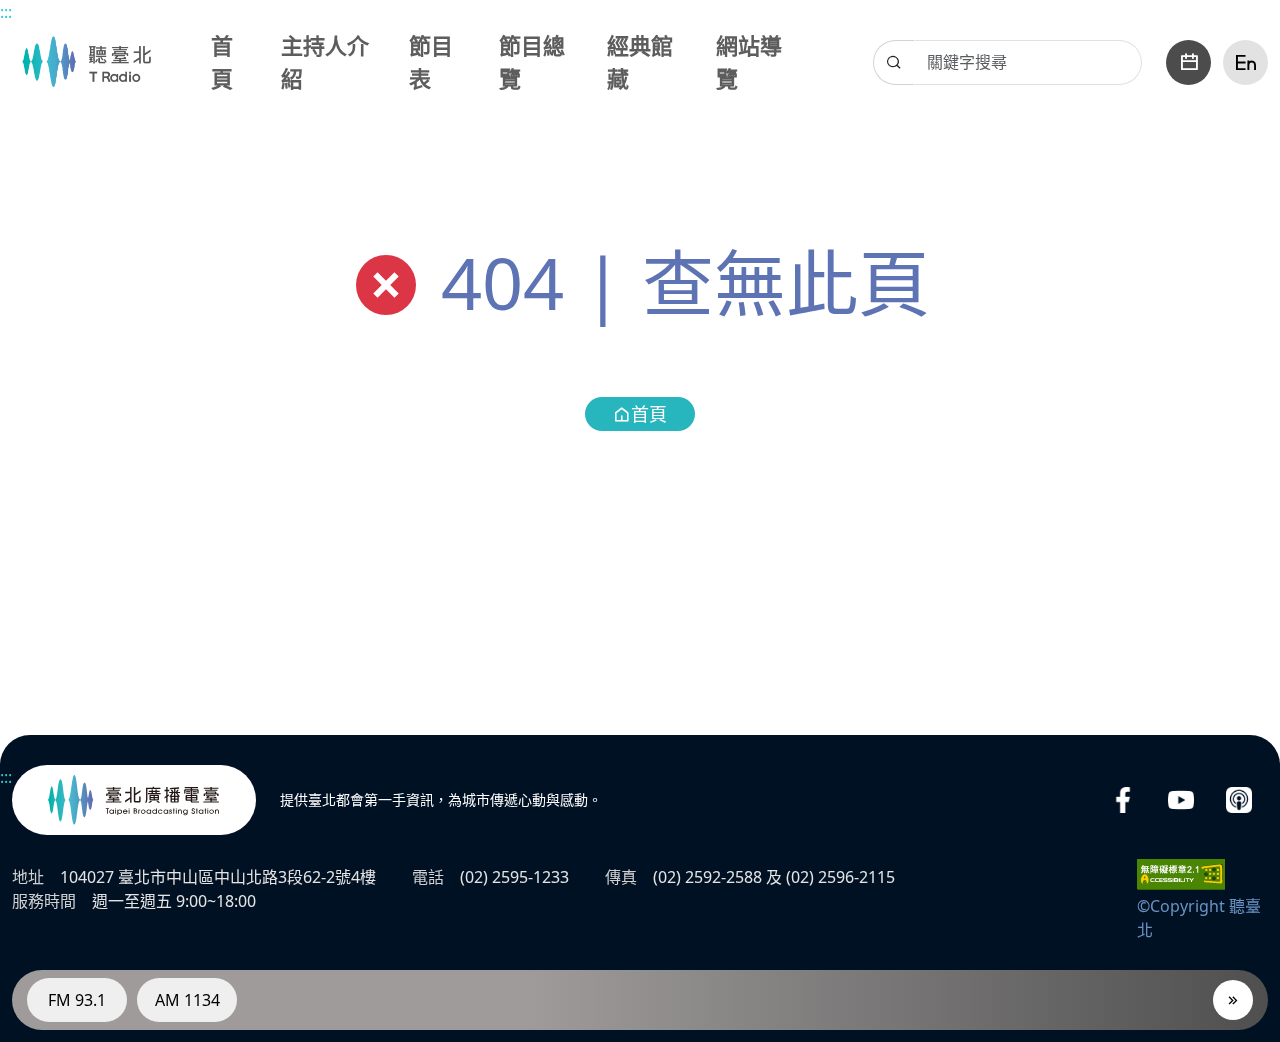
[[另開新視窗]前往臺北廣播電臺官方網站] (134, 800)
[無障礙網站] (1181, 873)
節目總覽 (532, 61)
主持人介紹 (325, 61)
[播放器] (1233, 1000)
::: (6, 12)
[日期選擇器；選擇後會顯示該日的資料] (1188, 62)
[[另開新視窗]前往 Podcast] (1239, 800)
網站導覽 (749, 61)
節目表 (431, 61)
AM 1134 (187, 1000)
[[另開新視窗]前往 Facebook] (1123, 800)
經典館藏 (640, 61)
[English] (1245, 62)
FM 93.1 (77, 1000)
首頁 (222, 61)
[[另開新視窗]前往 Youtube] (1181, 800)
